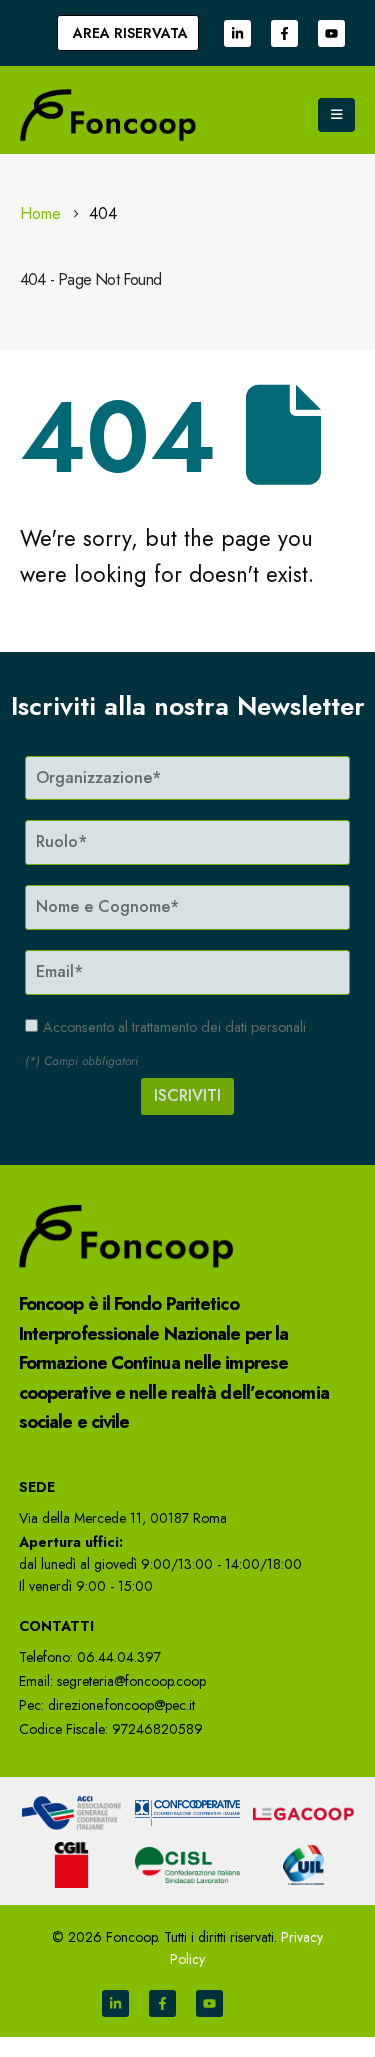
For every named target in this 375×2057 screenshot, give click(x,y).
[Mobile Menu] (336, 115)
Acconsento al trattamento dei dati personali (174, 1027)
